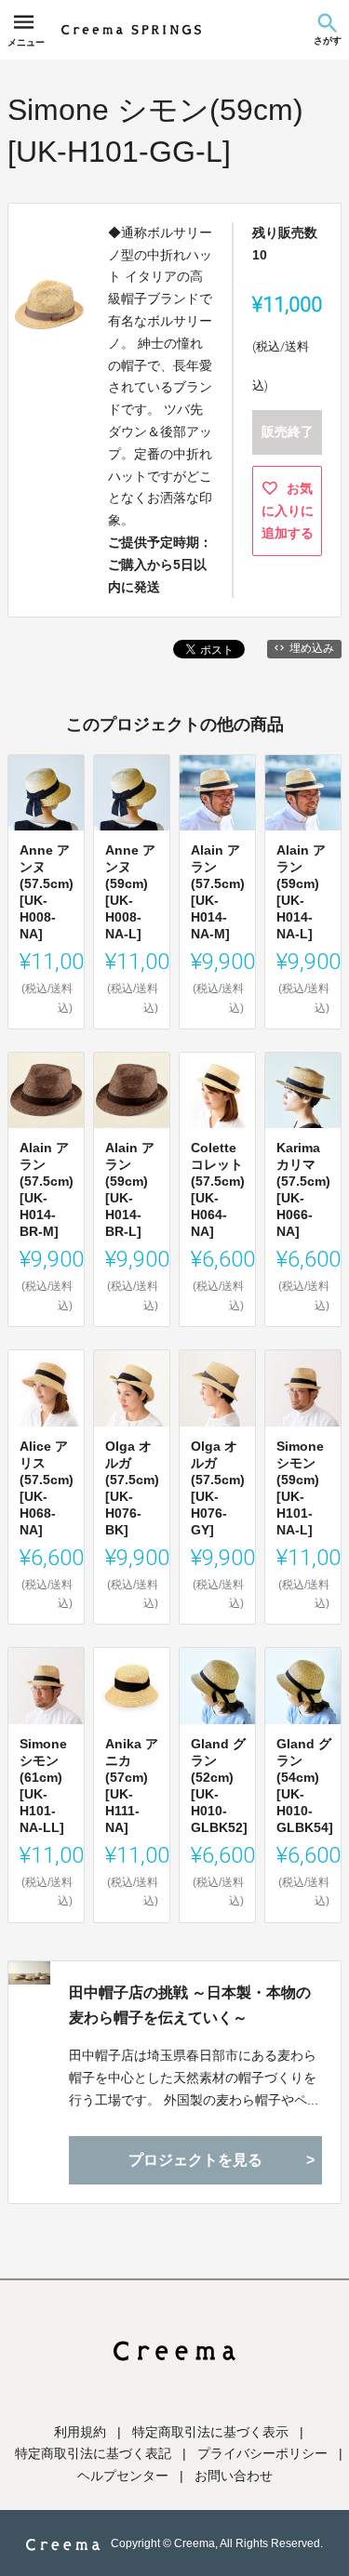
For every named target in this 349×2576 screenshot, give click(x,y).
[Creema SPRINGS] (131, 30)
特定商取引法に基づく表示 (210, 2432)
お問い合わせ (234, 2476)
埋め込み (312, 648)
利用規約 (80, 2432)
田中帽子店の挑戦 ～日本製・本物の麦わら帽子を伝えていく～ (190, 2005)
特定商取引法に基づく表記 (93, 2453)
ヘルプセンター (123, 2476)
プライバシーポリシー (262, 2453)
